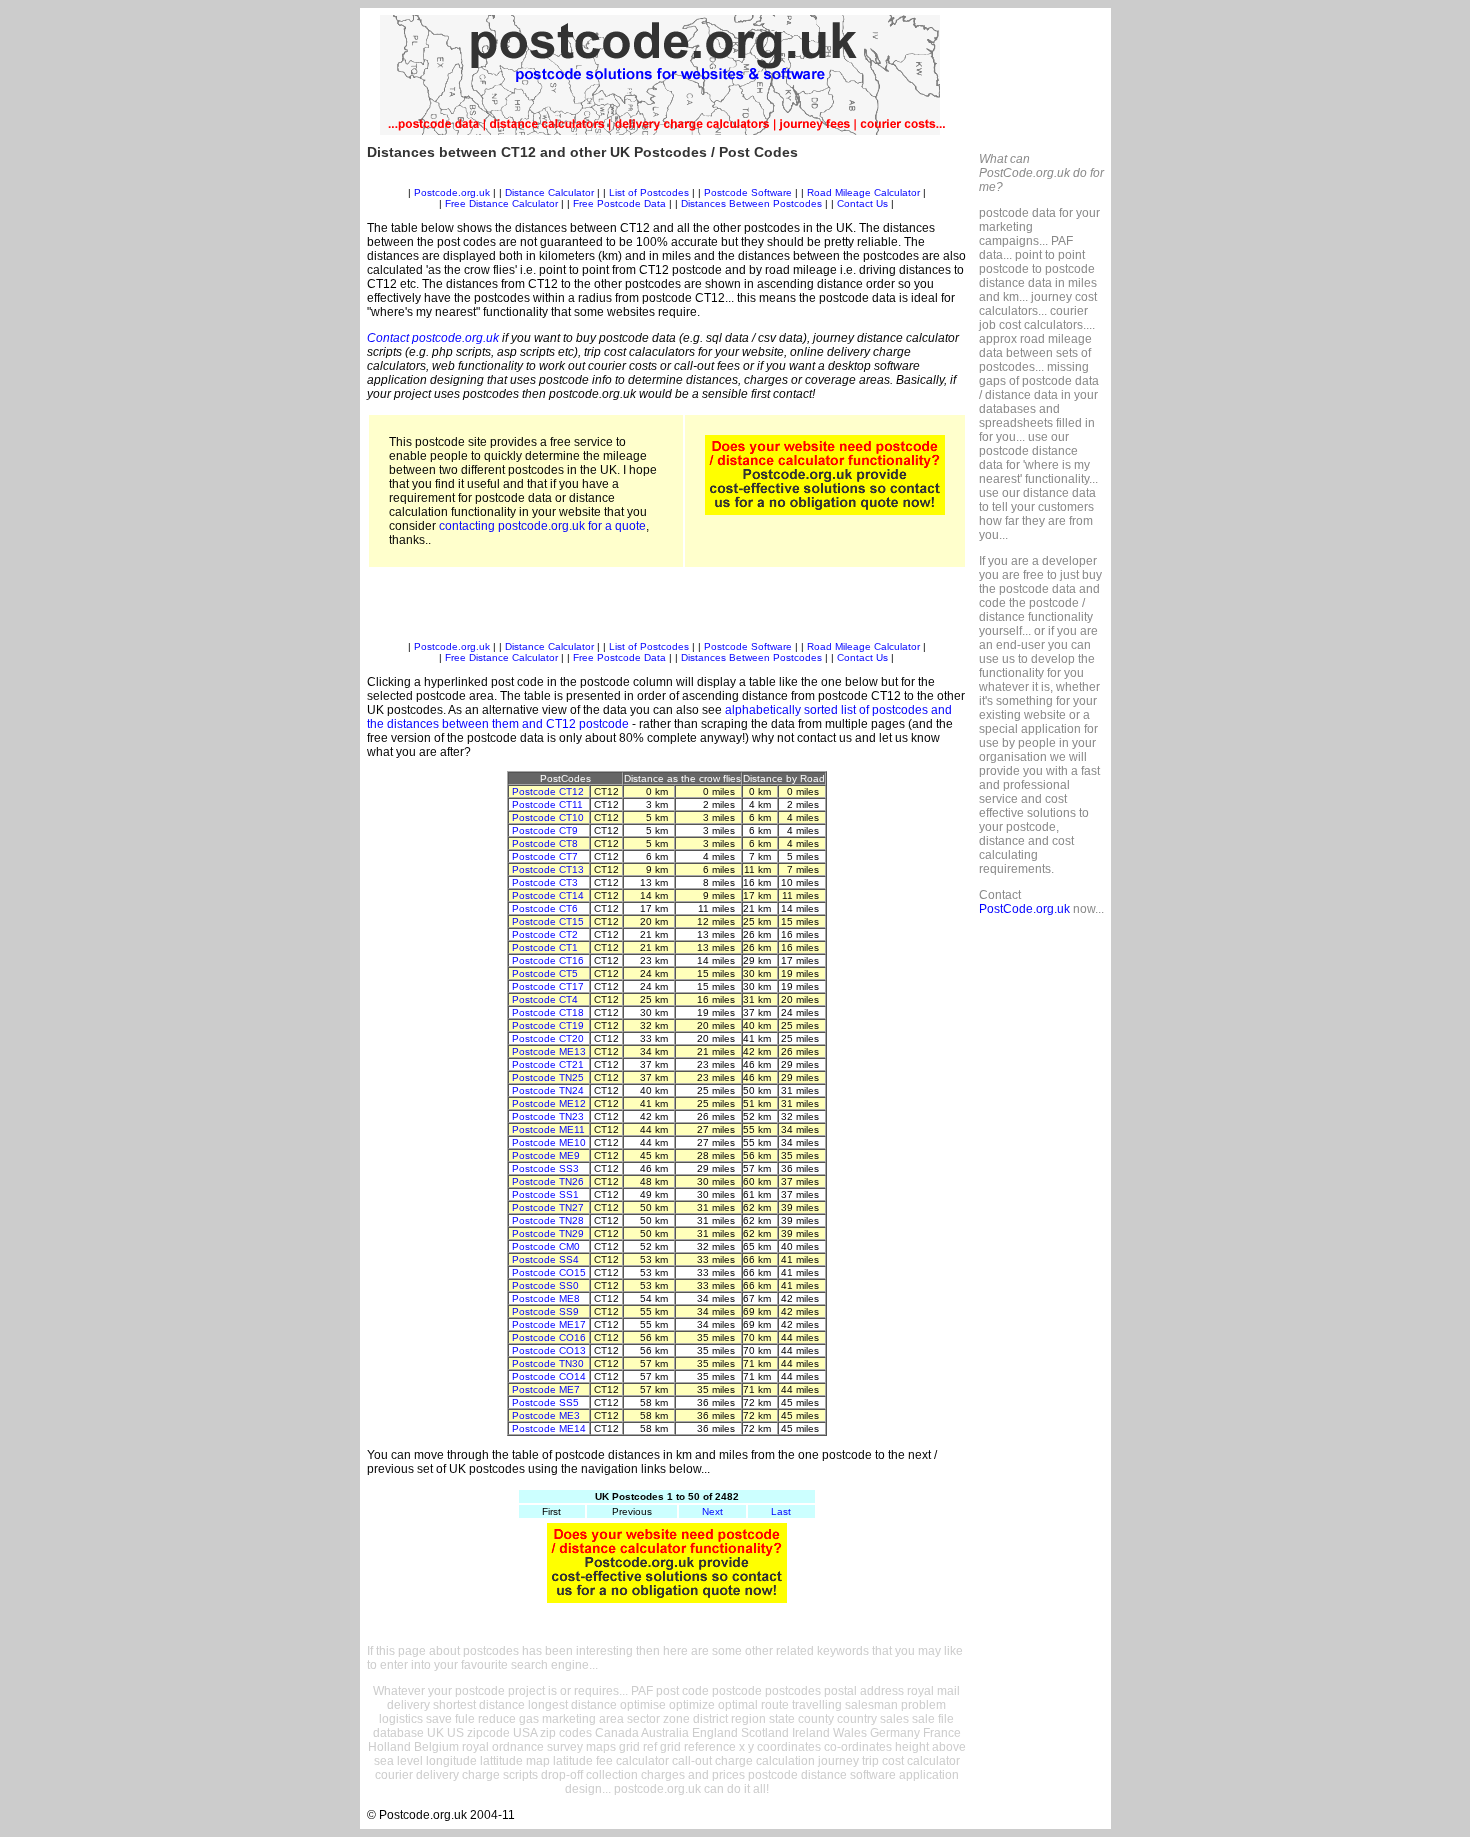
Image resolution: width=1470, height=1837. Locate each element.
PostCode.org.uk (1024, 909)
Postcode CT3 (545, 882)
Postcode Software (748, 192)
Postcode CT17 (548, 986)
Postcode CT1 (545, 947)
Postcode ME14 (549, 1428)
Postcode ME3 (546, 1415)
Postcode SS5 (545, 1402)
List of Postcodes (649, 192)
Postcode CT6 (545, 908)
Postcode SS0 (545, 1285)
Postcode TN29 (548, 1233)
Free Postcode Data (619, 203)
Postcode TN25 (548, 1077)
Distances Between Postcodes (751, 203)
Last (781, 1511)
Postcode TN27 (548, 1207)
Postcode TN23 (548, 1116)
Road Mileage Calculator (863, 192)
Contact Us (864, 203)
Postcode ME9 (546, 1155)
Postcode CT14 (548, 895)
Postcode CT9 (545, 830)
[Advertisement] (667, 179)
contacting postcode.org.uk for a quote (542, 526)
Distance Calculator (549, 192)
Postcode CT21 (548, 1064)
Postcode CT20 (548, 1038)
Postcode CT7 (545, 856)
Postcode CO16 (549, 1337)
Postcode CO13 (549, 1350)
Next (712, 1511)
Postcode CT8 (545, 843)
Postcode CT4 (545, 999)
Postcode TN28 (548, 1220)
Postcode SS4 (545, 1259)
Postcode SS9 (545, 1311)
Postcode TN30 (548, 1363)
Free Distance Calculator (501, 203)
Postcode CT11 (547, 804)
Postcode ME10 (549, 1142)
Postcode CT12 (548, 791)
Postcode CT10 (548, 817)
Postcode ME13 (549, 1051)
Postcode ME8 (546, 1298)
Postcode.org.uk (452, 192)
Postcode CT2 (545, 934)
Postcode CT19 (548, 1025)
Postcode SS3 (545, 1168)
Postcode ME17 (549, 1324)
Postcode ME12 (549, 1103)
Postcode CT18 (548, 1012)
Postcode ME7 (546, 1389)
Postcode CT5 (545, 973)
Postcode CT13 (548, 869)
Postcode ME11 (548, 1129)
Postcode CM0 (546, 1246)
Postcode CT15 (548, 921)
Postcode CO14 (549, 1376)
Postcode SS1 (545, 1194)
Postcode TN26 (548, 1181)
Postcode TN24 (548, 1090)
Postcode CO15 (549, 1272)
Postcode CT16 (548, 960)
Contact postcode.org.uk (433, 338)
